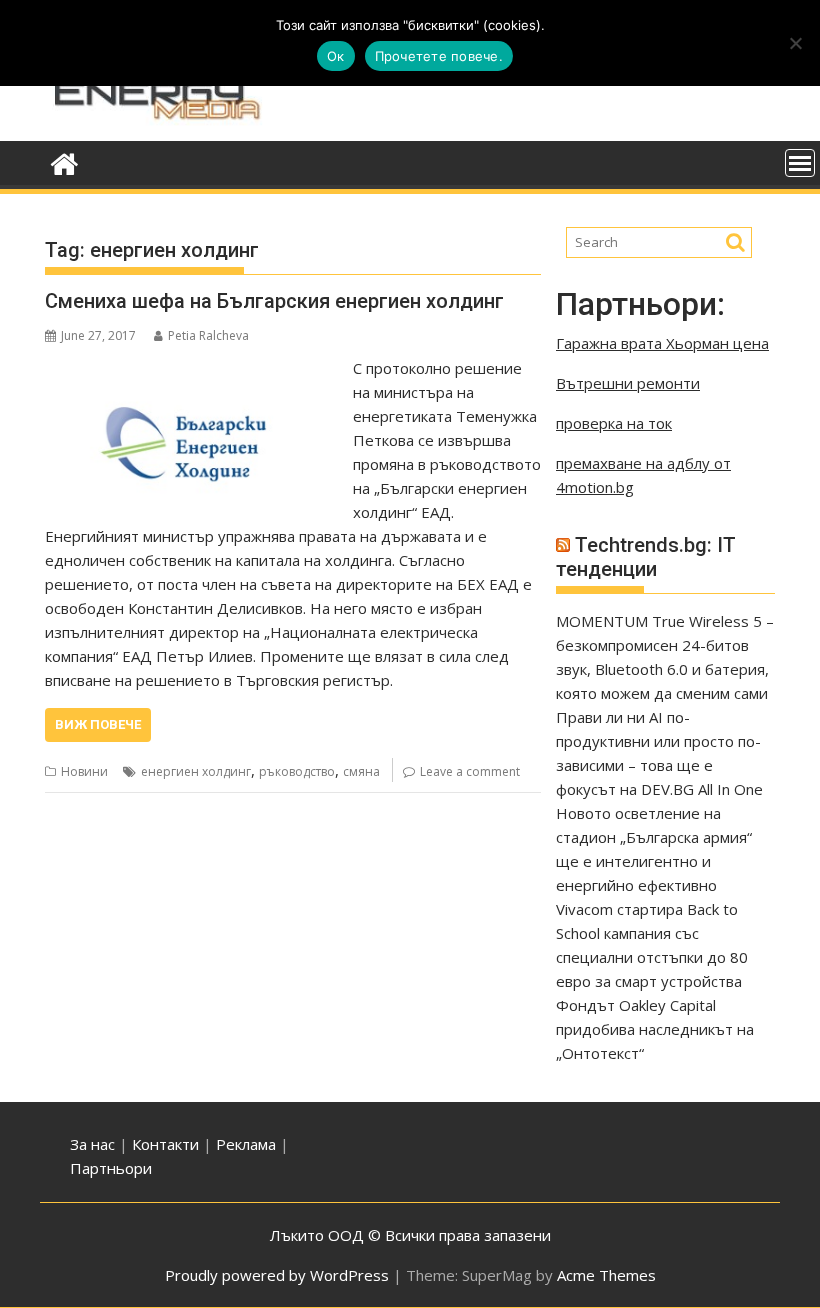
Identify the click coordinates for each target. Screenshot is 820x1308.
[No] (795, 43)
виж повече (98, 724)
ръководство (297, 771)
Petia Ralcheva (208, 335)
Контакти (167, 1144)
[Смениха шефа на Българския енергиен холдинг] (194, 368)
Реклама (246, 1144)
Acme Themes (606, 1275)
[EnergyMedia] (64, 161)
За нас (92, 1144)
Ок (336, 56)
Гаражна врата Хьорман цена (662, 343)
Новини (84, 771)
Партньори (111, 1168)
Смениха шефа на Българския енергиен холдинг (274, 301)
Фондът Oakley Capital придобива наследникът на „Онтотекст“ (655, 1029)
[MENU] (800, 163)
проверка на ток (614, 423)
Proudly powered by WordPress (277, 1275)
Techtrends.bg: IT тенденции (646, 557)
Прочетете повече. (439, 56)
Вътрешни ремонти (628, 383)
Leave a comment (470, 771)
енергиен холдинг (196, 771)
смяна (361, 771)
